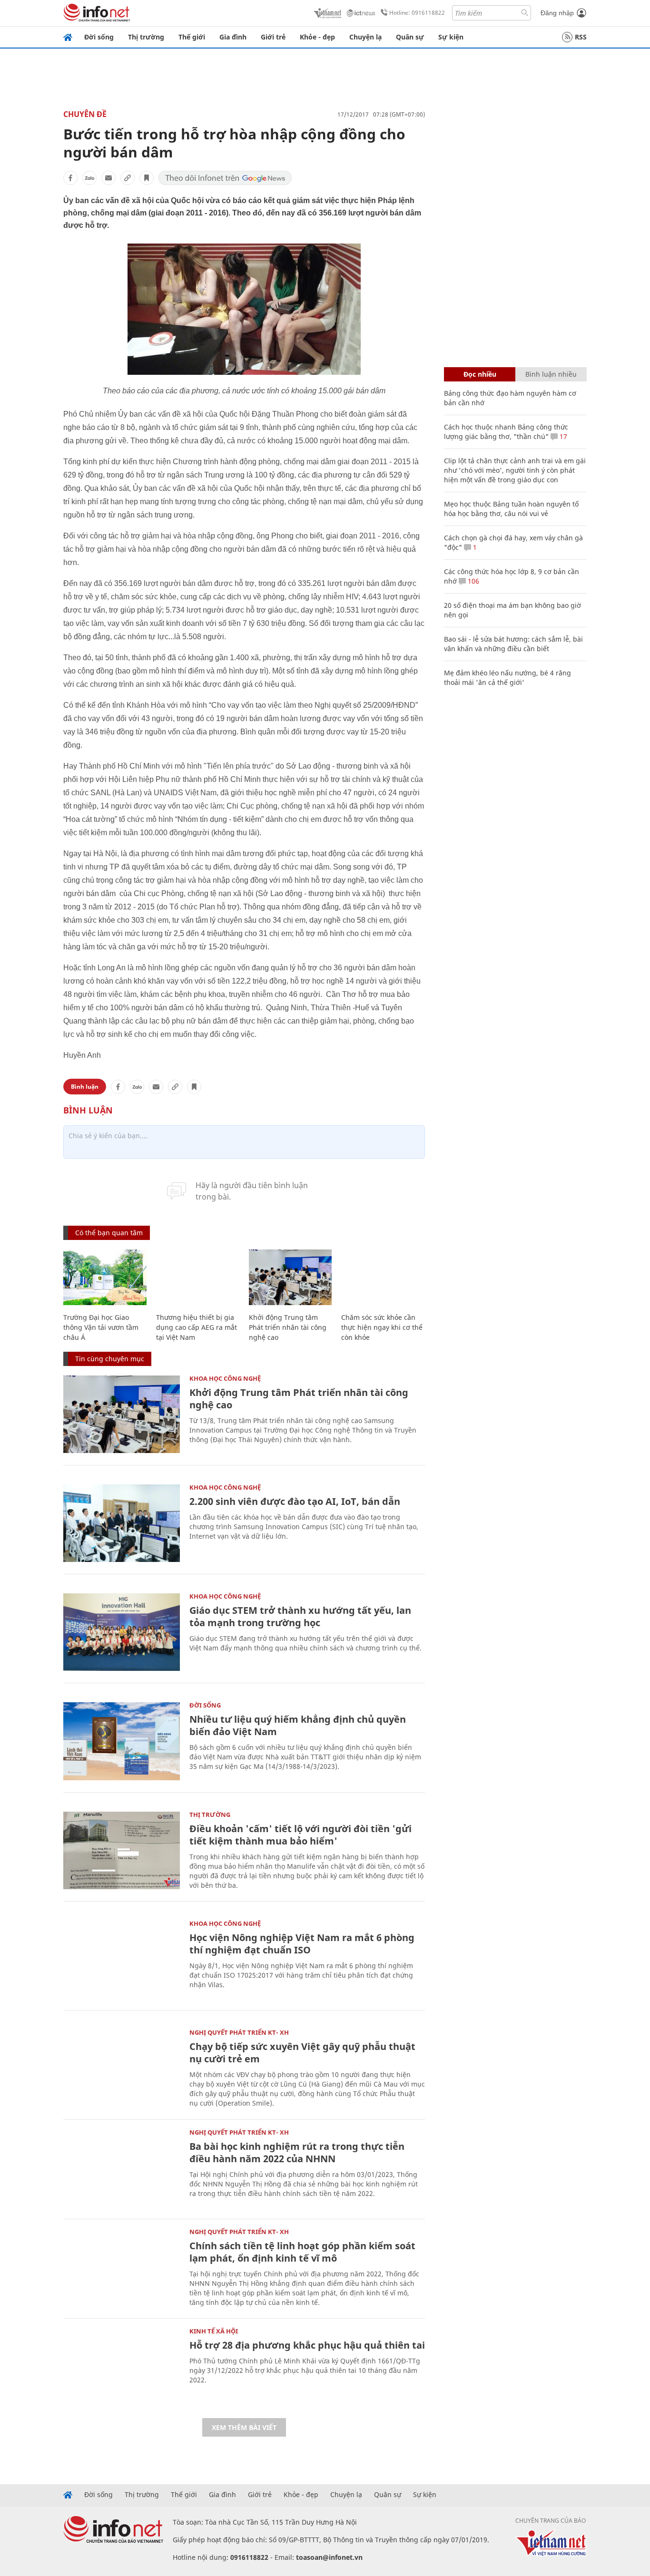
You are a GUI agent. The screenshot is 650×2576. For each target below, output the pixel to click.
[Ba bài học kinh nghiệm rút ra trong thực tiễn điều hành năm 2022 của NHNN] (122, 2168)
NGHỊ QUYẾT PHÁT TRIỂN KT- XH (239, 2032)
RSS (581, 37)
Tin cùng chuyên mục (110, 1359)
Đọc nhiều (480, 374)
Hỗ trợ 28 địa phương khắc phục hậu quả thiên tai (307, 2345)
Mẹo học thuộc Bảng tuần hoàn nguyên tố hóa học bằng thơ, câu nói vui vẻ (511, 509)
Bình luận (85, 1087)
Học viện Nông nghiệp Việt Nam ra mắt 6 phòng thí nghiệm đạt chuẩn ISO (302, 1944)
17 (562, 436)
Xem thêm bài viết (244, 2427)
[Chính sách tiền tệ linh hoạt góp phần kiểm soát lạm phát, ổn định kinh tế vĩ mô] (122, 2268)
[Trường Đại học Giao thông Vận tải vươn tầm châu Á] (105, 1277)
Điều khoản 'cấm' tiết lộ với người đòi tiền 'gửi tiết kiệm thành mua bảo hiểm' (300, 1835)
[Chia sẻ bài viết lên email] (108, 178)
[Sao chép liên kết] (128, 178)
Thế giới (192, 37)
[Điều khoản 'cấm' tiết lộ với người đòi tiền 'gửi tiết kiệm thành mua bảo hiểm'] (122, 1850)
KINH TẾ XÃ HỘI (214, 2331)
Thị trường (146, 37)
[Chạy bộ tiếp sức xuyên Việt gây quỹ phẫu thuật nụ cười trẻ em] (122, 2068)
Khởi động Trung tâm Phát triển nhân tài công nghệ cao (288, 1327)
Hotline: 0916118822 (417, 13)
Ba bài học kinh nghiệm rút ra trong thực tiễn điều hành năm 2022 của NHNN (297, 2152)
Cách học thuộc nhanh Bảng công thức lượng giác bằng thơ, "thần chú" (506, 432)
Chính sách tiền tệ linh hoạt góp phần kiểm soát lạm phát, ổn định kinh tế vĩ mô (302, 2252)
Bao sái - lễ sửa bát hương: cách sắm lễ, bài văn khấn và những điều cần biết (513, 644)
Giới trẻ (273, 37)
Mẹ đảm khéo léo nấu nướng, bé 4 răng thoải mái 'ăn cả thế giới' (507, 678)
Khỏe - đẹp (317, 37)
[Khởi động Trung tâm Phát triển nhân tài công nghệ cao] (291, 1277)
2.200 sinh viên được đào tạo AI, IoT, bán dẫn (295, 1501)
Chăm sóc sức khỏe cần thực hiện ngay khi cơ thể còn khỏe (382, 1327)
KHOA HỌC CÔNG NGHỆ (225, 1378)
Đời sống (99, 37)
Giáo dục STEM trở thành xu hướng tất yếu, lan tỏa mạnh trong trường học (300, 1616)
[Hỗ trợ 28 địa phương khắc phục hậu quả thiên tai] (122, 2367)
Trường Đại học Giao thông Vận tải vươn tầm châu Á (101, 1327)
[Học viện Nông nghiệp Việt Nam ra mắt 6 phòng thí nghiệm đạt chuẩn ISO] (122, 1959)
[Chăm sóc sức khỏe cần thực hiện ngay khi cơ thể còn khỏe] (383, 1277)
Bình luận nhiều (551, 374)
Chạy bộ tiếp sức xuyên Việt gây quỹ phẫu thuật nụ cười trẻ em (302, 2053)
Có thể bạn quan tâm (109, 1233)
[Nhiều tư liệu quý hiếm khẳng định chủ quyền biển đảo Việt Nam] (122, 1741)
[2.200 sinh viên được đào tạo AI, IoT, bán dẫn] (122, 1523)
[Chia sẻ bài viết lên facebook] (70, 178)
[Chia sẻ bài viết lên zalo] (89, 178)
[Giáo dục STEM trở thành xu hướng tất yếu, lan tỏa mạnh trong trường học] (122, 1632)
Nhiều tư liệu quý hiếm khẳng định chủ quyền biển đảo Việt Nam (298, 1725)
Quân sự (410, 37)
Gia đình (233, 37)
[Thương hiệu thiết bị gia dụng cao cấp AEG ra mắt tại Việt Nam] (198, 1277)
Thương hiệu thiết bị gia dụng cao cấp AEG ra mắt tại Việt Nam (197, 1327)
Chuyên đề (85, 114)
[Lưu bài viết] (147, 178)
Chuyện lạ (365, 37)
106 (473, 581)
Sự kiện (451, 37)
